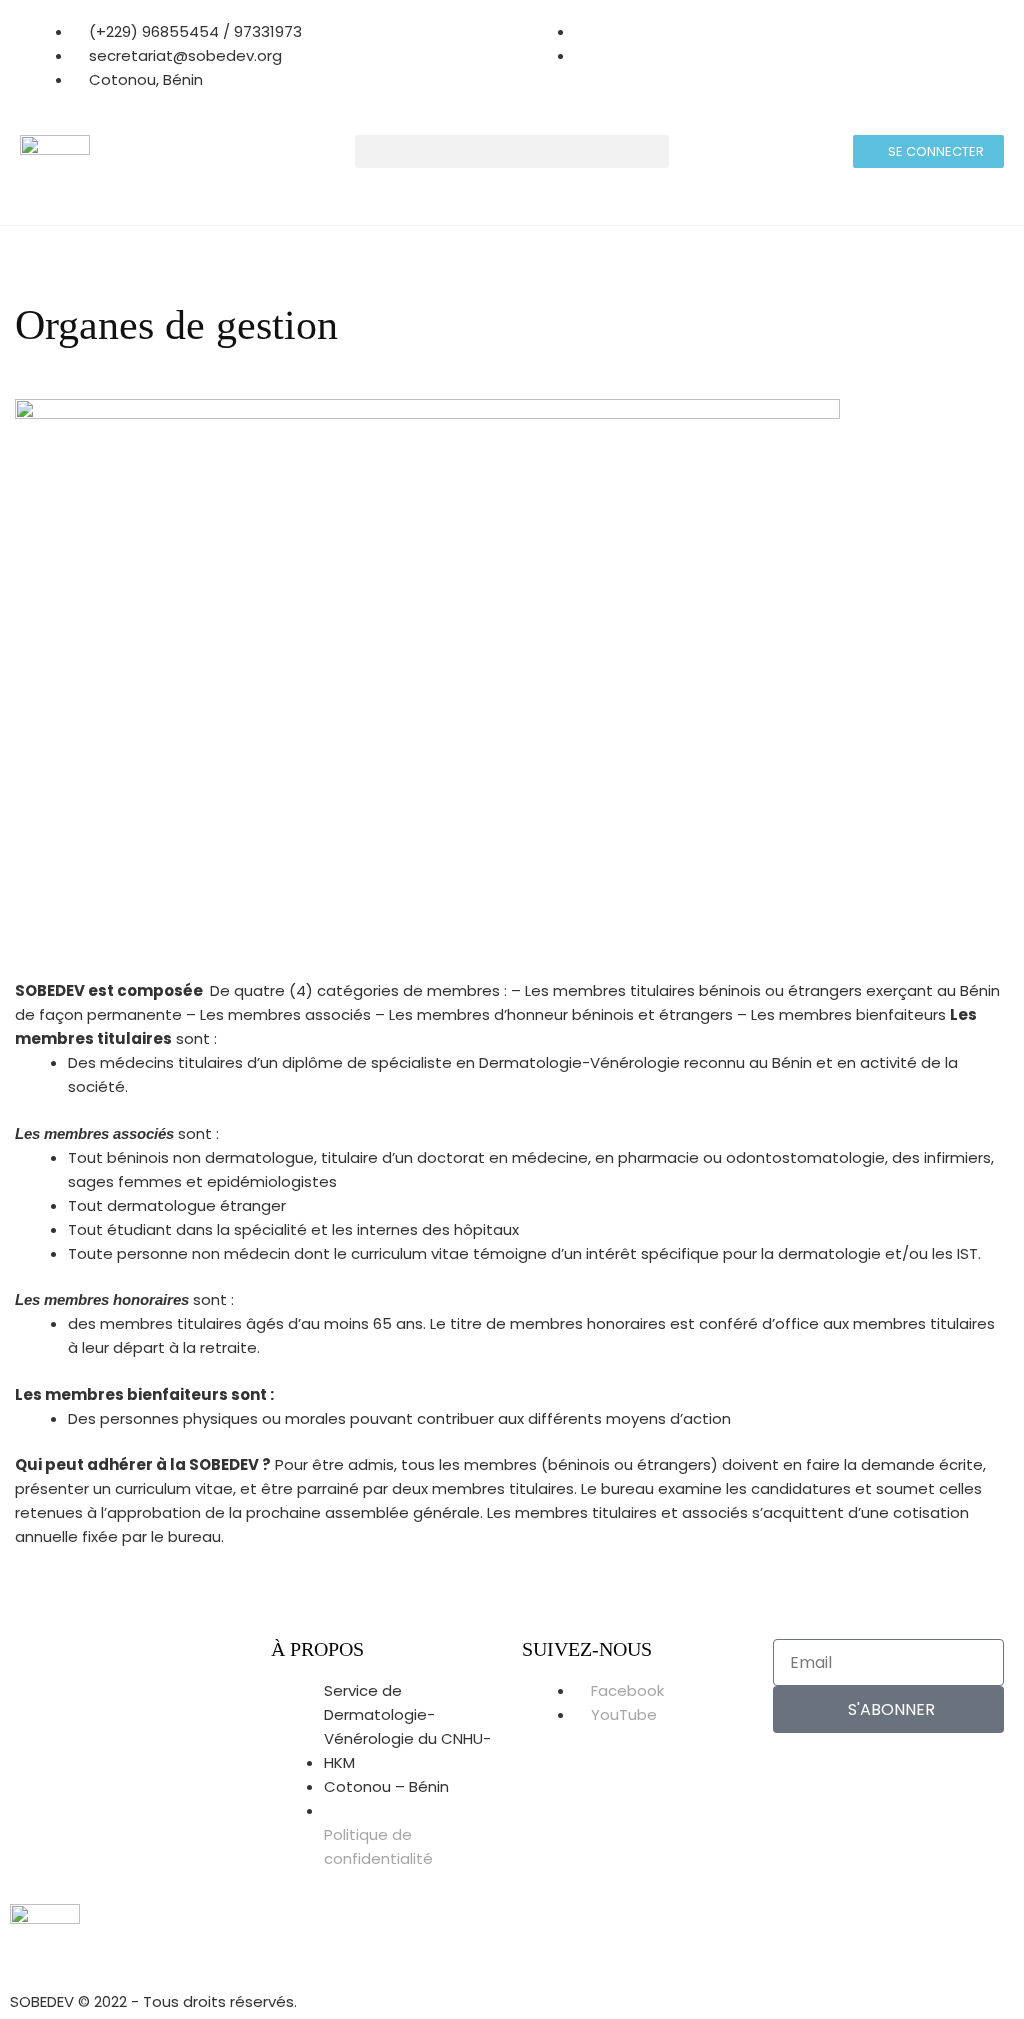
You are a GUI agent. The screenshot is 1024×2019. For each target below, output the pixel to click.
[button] (512, 151)
